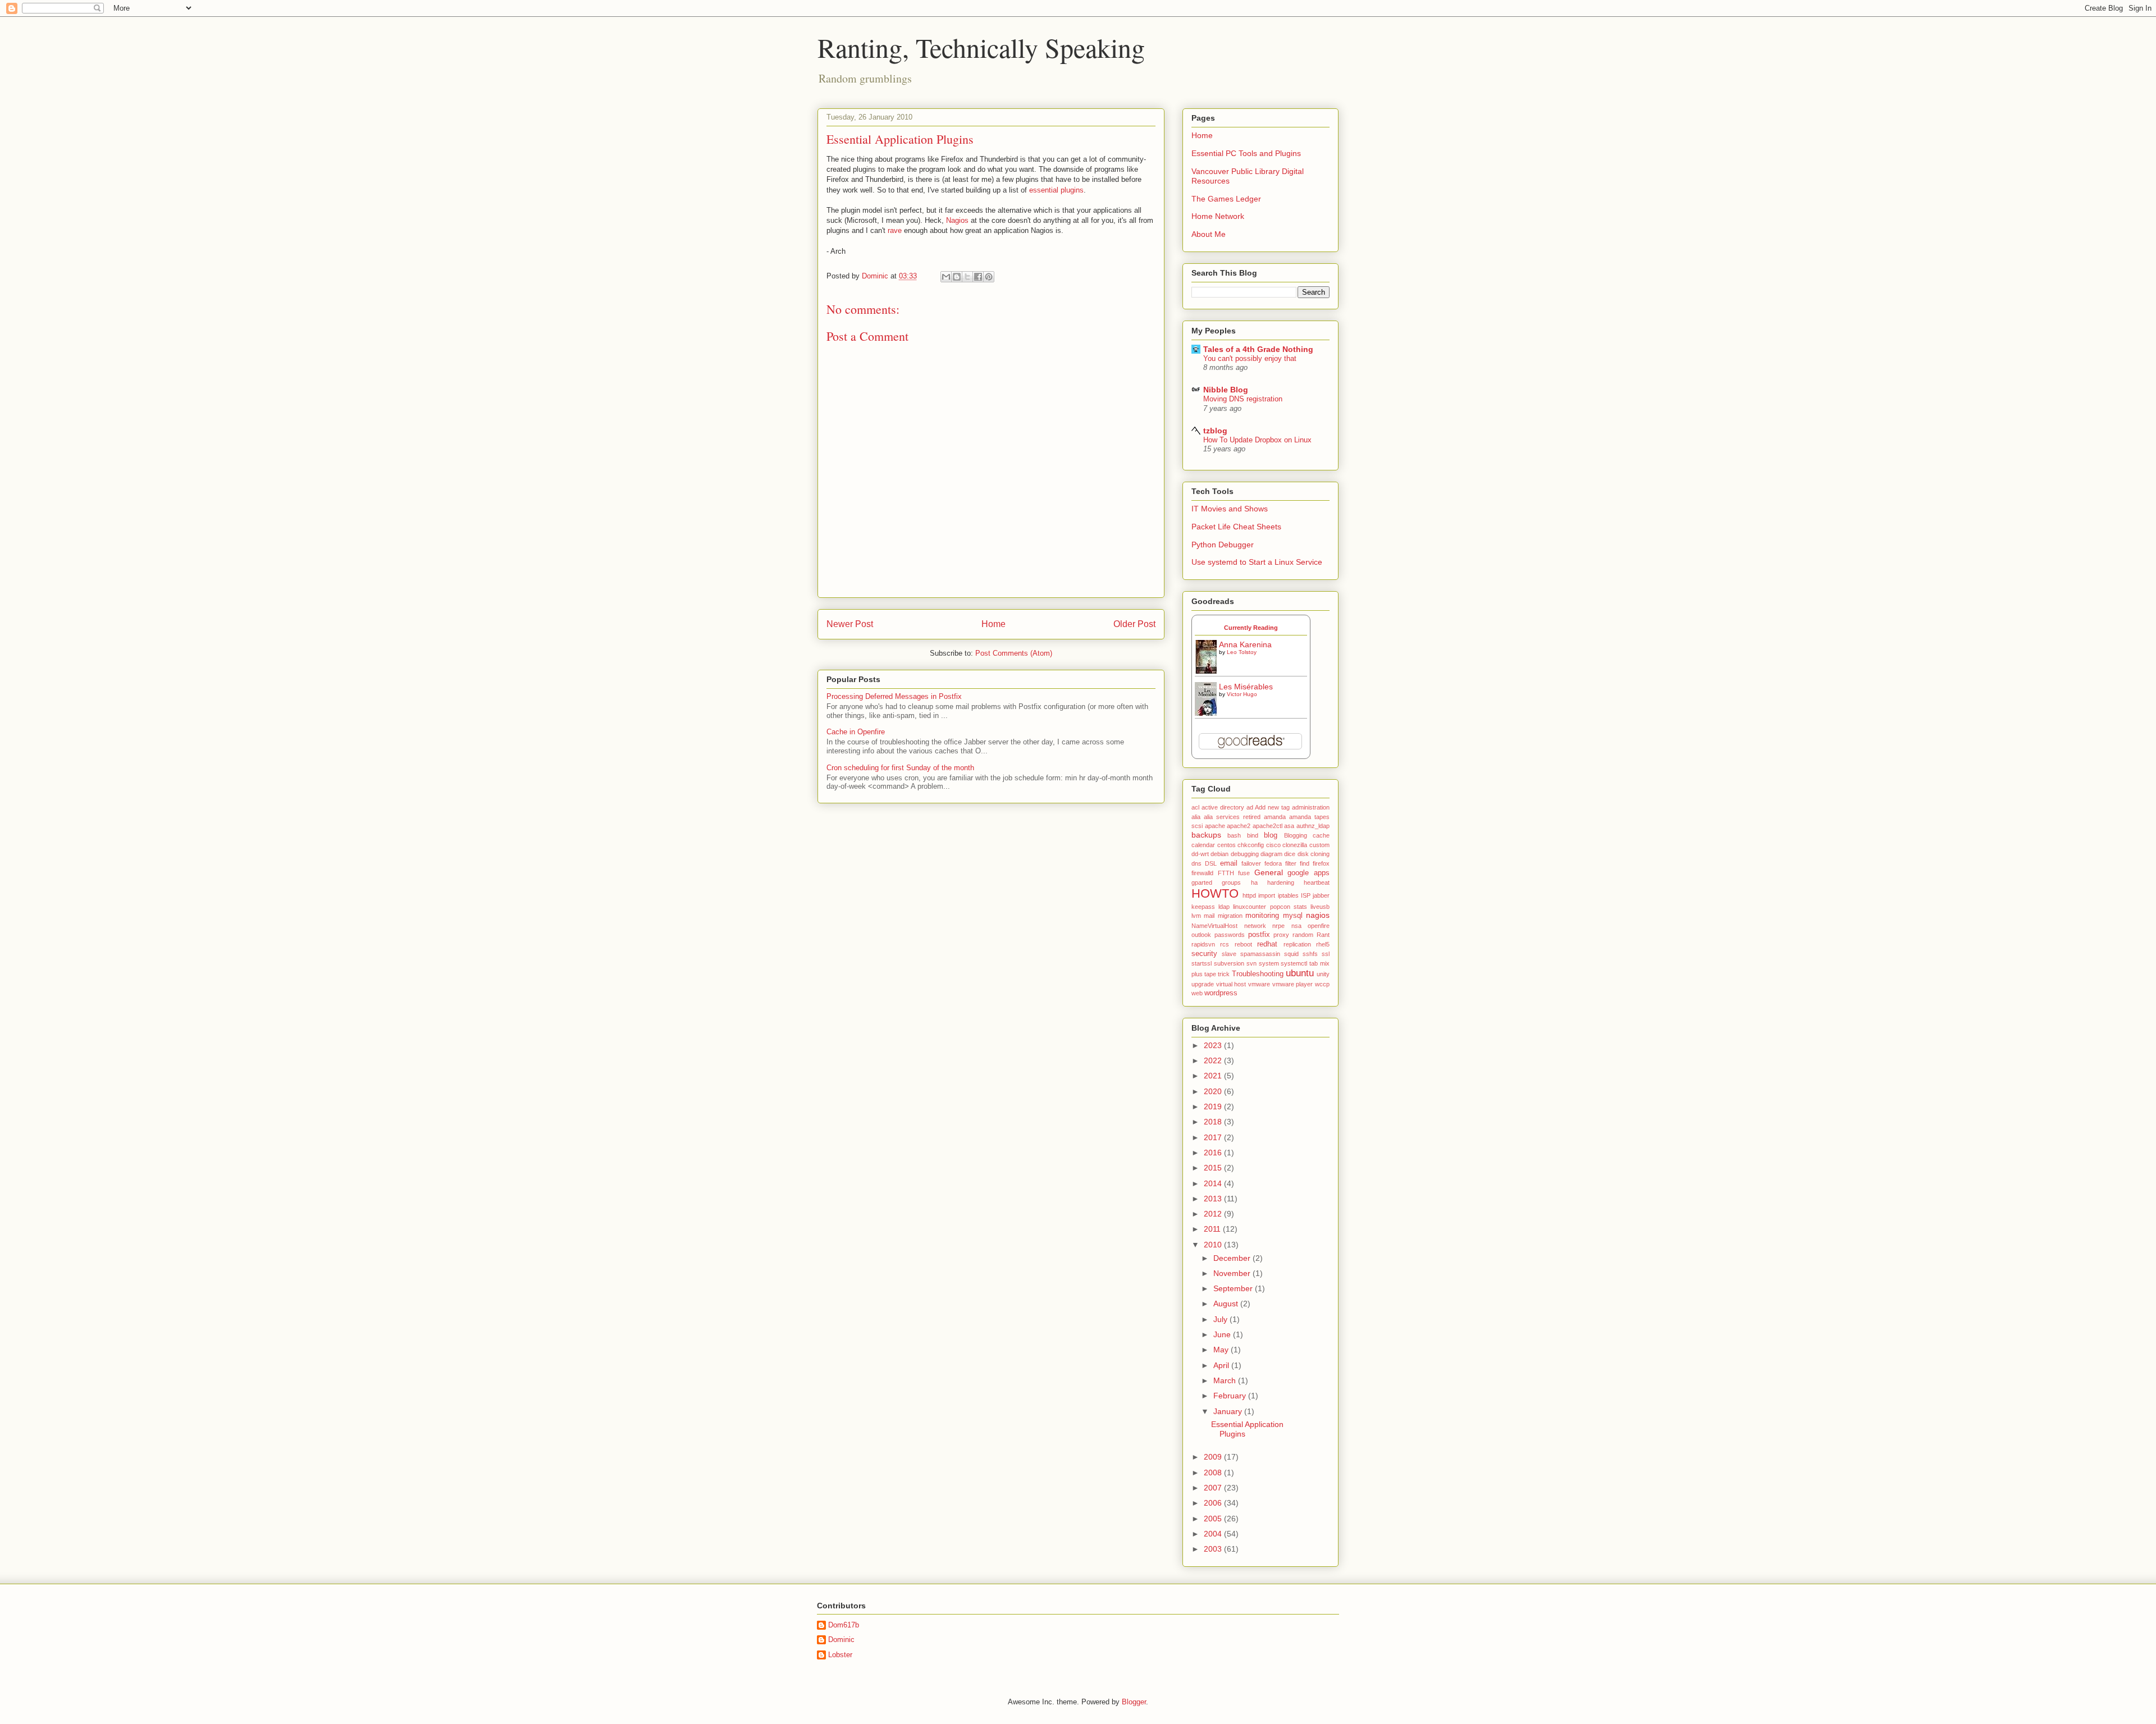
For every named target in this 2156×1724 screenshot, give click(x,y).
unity (1323, 974)
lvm (1196, 916)
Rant (1323, 935)
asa (1289, 826)
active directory (1223, 807)
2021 (1214, 1076)
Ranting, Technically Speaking (981, 47)
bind (1253, 835)
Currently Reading (1251, 628)
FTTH (1226, 873)
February (1231, 1396)
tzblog (1215, 431)
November (1233, 1273)
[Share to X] (967, 277)
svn (1251, 963)
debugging (1245, 854)
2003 (1214, 1549)
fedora (1273, 863)
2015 (1214, 1168)
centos (1227, 845)
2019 (1214, 1106)
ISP (1306, 895)
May (1222, 1350)
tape (1210, 974)
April (1222, 1365)
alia (1196, 817)
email (1229, 863)
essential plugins (1056, 190)
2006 (1214, 1503)
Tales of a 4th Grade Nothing (1258, 349)
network (1255, 926)
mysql (1293, 916)
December (1233, 1258)
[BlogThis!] (957, 277)
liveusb (1320, 907)
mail (1209, 916)
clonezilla (1295, 845)
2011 (1213, 1229)
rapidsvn (1203, 944)
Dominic (841, 1640)
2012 (1214, 1214)
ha (1254, 882)
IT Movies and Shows (1230, 509)
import (1267, 895)
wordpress (1221, 993)
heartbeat (1317, 882)
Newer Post (850, 624)
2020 (1214, 1091)
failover (1251, 863)
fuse (1244, 873)
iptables (1288, 895)
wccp (1322, 984)
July (1221, 1319)
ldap (1224, 907)
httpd (1249, 895)
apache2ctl (1267, 826)
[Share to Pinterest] (989, 277)
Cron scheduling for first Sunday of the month (900, 768)
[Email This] (946, 277)
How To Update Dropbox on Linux (1257, 440)
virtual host (1231, 984)
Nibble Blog (1226, 390)
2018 (1214, 1122)
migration (1230, 916)
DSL (1211, 863)
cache (1321, 835)
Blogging (1296, 835)
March (1226, 1380)
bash (1234, 835)
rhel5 (1323, 944)
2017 (1214, 1137)
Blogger (1134, 1702)
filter (1291, 863)
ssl (1326, 954)
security (1204, 954)
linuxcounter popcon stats (1270, 907)
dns (1196, 863)
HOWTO (1215, 893)
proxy (1281, 935)
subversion (1229, 963)
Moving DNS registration (1243, 399)
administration (1311, 807)
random (1303, 935)
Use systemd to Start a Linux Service (1257, 562)
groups (1231, 882)
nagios (1318, 915)
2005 (1214, 1519)
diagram (1271, 854)
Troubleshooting (1258, 974)
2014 (1214, 1183)
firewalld (1202, 873)
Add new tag (1272, 807)
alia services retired (1232, 817)
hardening (1281, 882)
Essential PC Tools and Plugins (1246, 153)
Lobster (840, 1655)
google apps (1308, 873)
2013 (1214, 1199)
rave (895, 230)
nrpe (1278, 926)
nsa (1296, 926)
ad (1250, 807)
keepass (1203, 907)
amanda (1275, 817)
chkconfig (1251, 845)
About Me (1209, 234)
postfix (1259, 935)
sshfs (1310, 954)
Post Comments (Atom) (1014, 653)
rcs (1225, 944)
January (1229, 1411)
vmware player (1293, 984)
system (1269, 963)
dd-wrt (1200, 854)
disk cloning (1314, 854)
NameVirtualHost (1214, 926)
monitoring (1262, 916)
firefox (1321, 863)
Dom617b (844, 1625)
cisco (1273, 845)
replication (1297, 944)
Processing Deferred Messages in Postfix (894, 696)
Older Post (1134, 624)
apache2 (1239, 826)
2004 (1214, 1534)
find (1305, 863)
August (1227, 1304)
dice (1290, 854)
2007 (1214, 1488)
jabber (1321, 895)
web (1197, 993)
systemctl (1294, 963)
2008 (1214, 1473)
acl (1195, 807)
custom (1319, 845)
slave (1229, 954)
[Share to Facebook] (978, 277)
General (1269, 872)
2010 (1214, 1245)
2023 (1214, 1045)
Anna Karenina (1245, 644)
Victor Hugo (1242, 694)
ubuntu (1300, 973)
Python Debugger (1223, 545)
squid (1291, 954)
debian (1219, 854)
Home (994, 624)
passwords (1230, 935)
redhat (1267, 944)
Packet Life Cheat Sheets (1236, 527)
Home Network (1218, 216)
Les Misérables (1246, 687)
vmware (1259, 984)
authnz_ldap (1313, 826)
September (1234, 1288)
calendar (1203, 845)
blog (1271, 835)
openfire (1319, 926)
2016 (1214, 1153)
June (1223, 1334)
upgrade (1203, 984)
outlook (1201, 935)
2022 (1214, 1060)
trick (1224, 974)
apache (1215, 826)
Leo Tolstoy (1242, 652)
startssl (1202, 963)
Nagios (957, 220)
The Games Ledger (1226, 199)
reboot (1243, 944)
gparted (1202, 882)
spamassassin (1260, 954)
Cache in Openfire (856, 732)
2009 (1214, 1457)
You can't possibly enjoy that (1250, 358)
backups (1206, 835)
